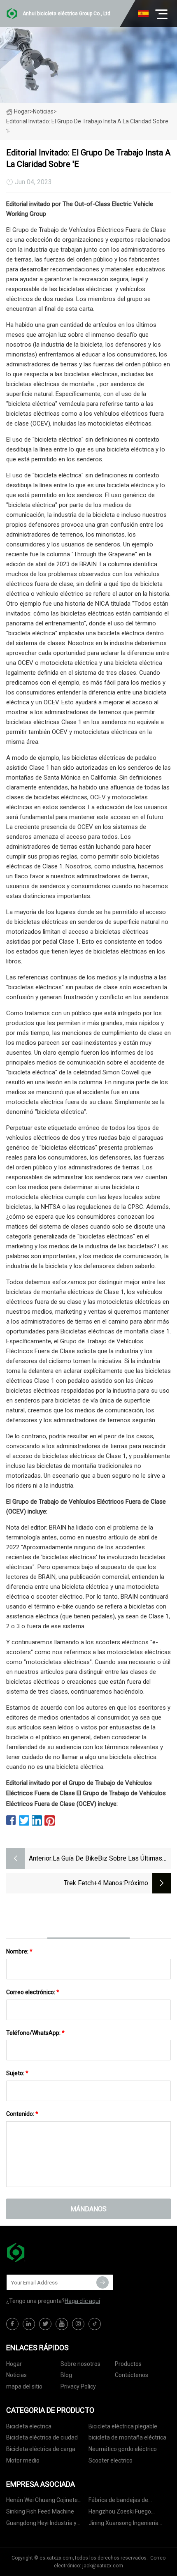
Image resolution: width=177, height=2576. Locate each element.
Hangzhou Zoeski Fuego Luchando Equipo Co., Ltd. (121, 2513)
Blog (66, 2375)
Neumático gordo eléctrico (123, 2449)
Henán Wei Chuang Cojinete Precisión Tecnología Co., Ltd (43, 2501)
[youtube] (62, 2324)
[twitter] (45, 2324)
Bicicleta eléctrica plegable (123, 2426)
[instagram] (78, 2324)
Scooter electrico (111, 2460)
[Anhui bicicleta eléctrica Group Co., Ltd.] (47, 2252)
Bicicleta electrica (29, 2426)
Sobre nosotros (80, 2364)
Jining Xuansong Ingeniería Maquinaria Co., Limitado (123, 2524)
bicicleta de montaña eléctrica (127, 2437)
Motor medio (23, 2460)
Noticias (16, 2375)
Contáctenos (132, 2375)
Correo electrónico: (33, 1992)
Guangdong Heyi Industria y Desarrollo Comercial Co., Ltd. (44, 2524)
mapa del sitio (24, 2386)
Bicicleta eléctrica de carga (41, 2449)
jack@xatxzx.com (103, 2566)
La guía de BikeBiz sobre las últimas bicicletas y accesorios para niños (107, 1859)
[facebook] (12, 2324)
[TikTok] (95, 2324)
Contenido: (22, 2114)
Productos (128, 2364)
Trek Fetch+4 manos (93, 1883)
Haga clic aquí (82, 2301)
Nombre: (19, 1951)
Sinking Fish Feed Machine (40, 2511)
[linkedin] (29, 2324)
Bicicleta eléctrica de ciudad (42, 2437)
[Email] (102, 2282)
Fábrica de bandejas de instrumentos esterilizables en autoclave (128, 2501)
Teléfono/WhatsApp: (35, 2033)
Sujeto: (17, 2073)
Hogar (22, 111)
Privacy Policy (78, 2386)
